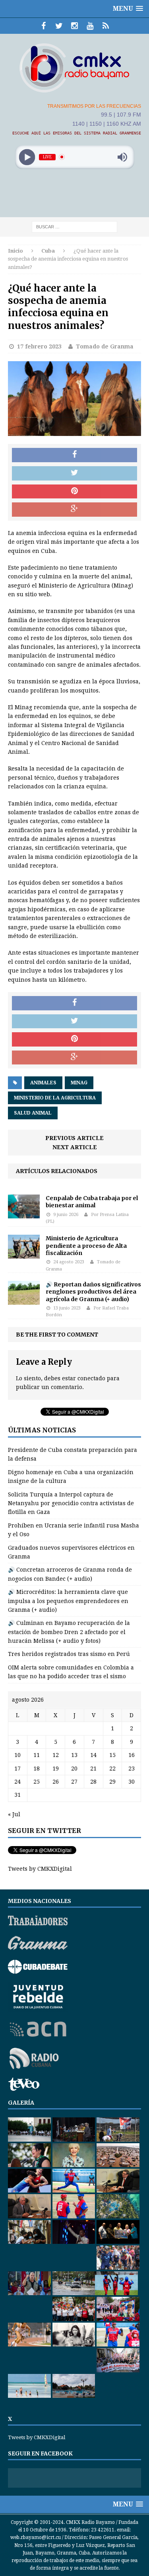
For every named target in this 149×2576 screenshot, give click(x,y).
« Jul (14, 1814)
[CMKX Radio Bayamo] (74, 68)
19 (56, 1769)
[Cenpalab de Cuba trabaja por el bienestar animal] (24, 1214)
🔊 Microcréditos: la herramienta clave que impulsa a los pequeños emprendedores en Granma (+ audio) (68, 1601)
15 (112, 1755)
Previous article (74, 1138)
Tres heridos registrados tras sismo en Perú (69, 1654)
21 (93, 1769)
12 (56, 1755)
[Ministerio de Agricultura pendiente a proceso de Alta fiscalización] (24, 1254)
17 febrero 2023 (39, 346)
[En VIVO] (105, 26)
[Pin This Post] (74, 492)
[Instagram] (74, 26)
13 (74, 1755)
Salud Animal (33, 1113)
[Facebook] (44, 26)
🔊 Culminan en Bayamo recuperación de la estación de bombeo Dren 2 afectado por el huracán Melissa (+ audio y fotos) (69, 1632)
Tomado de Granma (105, 346)
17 (17, 1769)
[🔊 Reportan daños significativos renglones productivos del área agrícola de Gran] (24, 1300)
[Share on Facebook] (74, 455)
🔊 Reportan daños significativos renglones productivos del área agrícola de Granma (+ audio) (93, 1292)
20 (74, 1769)
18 (37, 1769)
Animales (43, 1083)
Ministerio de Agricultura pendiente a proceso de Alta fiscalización (86, 1245)
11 (37, 1755)
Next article (75, 1147)
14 (93, 1755)
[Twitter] (59, 26)
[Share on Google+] (74, 510)
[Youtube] (90, 26)
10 (17, 1755)
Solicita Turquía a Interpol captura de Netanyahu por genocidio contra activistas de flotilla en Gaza (71, 1503)
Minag (79, 1083)
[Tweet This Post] (74, 473)
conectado (91, 1378)
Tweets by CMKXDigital (40, 1869)
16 (132, 1755)
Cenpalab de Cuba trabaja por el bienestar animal (92, 1202)
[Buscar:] (74, 226)
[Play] (27, 157)
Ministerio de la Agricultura (55, 1098)
